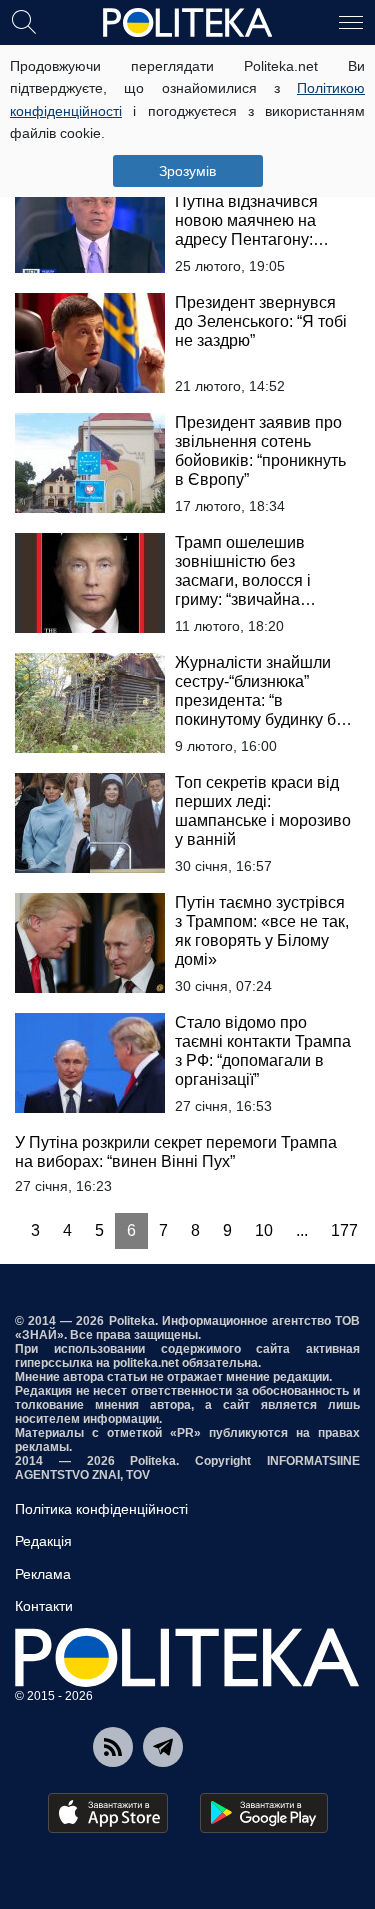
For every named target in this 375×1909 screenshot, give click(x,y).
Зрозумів (187, 171)
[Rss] (113, 1747)
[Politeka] (188, 23)
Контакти (44, 1606)
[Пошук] (24, 21)
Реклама (43, 1574)
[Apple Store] (108, 1813)
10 (264, 1230)
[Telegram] (163, 1747)
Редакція (43, 1541)
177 (344, 1230)
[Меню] (351, 21)
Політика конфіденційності (101, 1509)
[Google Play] (264, 1813)
